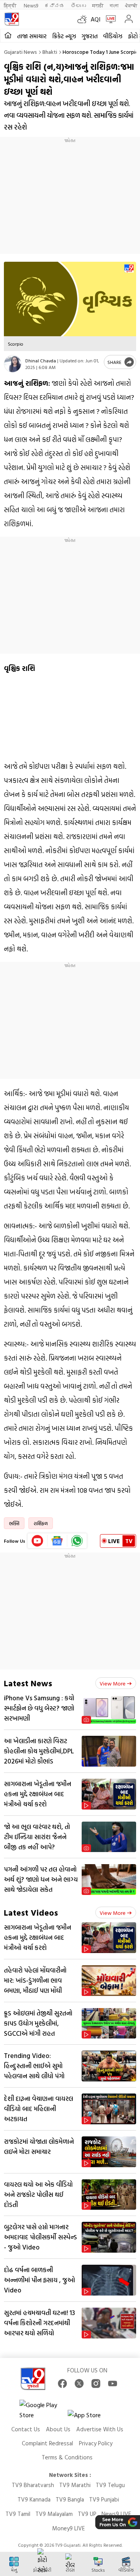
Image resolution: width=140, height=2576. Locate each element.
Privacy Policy (96, 2443)
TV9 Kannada (34, 2499)
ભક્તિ (14, 1523)
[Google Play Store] (43, 2410)
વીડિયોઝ (113, 36)
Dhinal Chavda (41, 360)
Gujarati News (20, 52)
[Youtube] (38, 1541)
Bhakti (50, 52)
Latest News (28, 1683)
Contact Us (26, 2429)
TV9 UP (87, 2514)
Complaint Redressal (47, 2443)
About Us (58, 2429)
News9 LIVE (116, 2514)
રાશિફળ (41, 1523)
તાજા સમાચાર (32, 36)
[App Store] (91, 2417)
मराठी (98, 5)
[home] (8, 36)
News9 (31, 5)
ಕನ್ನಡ (54, 5)
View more (113, 1683)
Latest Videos (31, 1912)
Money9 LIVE (68, 2528)
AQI (95, 19)
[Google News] (57, 1541)
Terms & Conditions (67, 2457)
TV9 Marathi (75, 2485)
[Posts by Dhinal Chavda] (13, 364)
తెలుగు (78, 5)
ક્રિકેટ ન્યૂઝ (64, 36)
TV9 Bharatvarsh (33, 2485)
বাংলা (114, 5)
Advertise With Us (100, 2429)
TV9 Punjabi (104, 2499)
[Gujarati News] (12, 19)
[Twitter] (79, 2384)
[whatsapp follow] (77, 1541)
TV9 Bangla (70, 2499)
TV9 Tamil (18, 2514)
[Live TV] (109, 19)
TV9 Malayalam (54, 2514)
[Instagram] (96, 2384)
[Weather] (84, 19)
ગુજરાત (90, 36)
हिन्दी (11, 5)
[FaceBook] (62, 2384)
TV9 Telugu (110, 2485)
